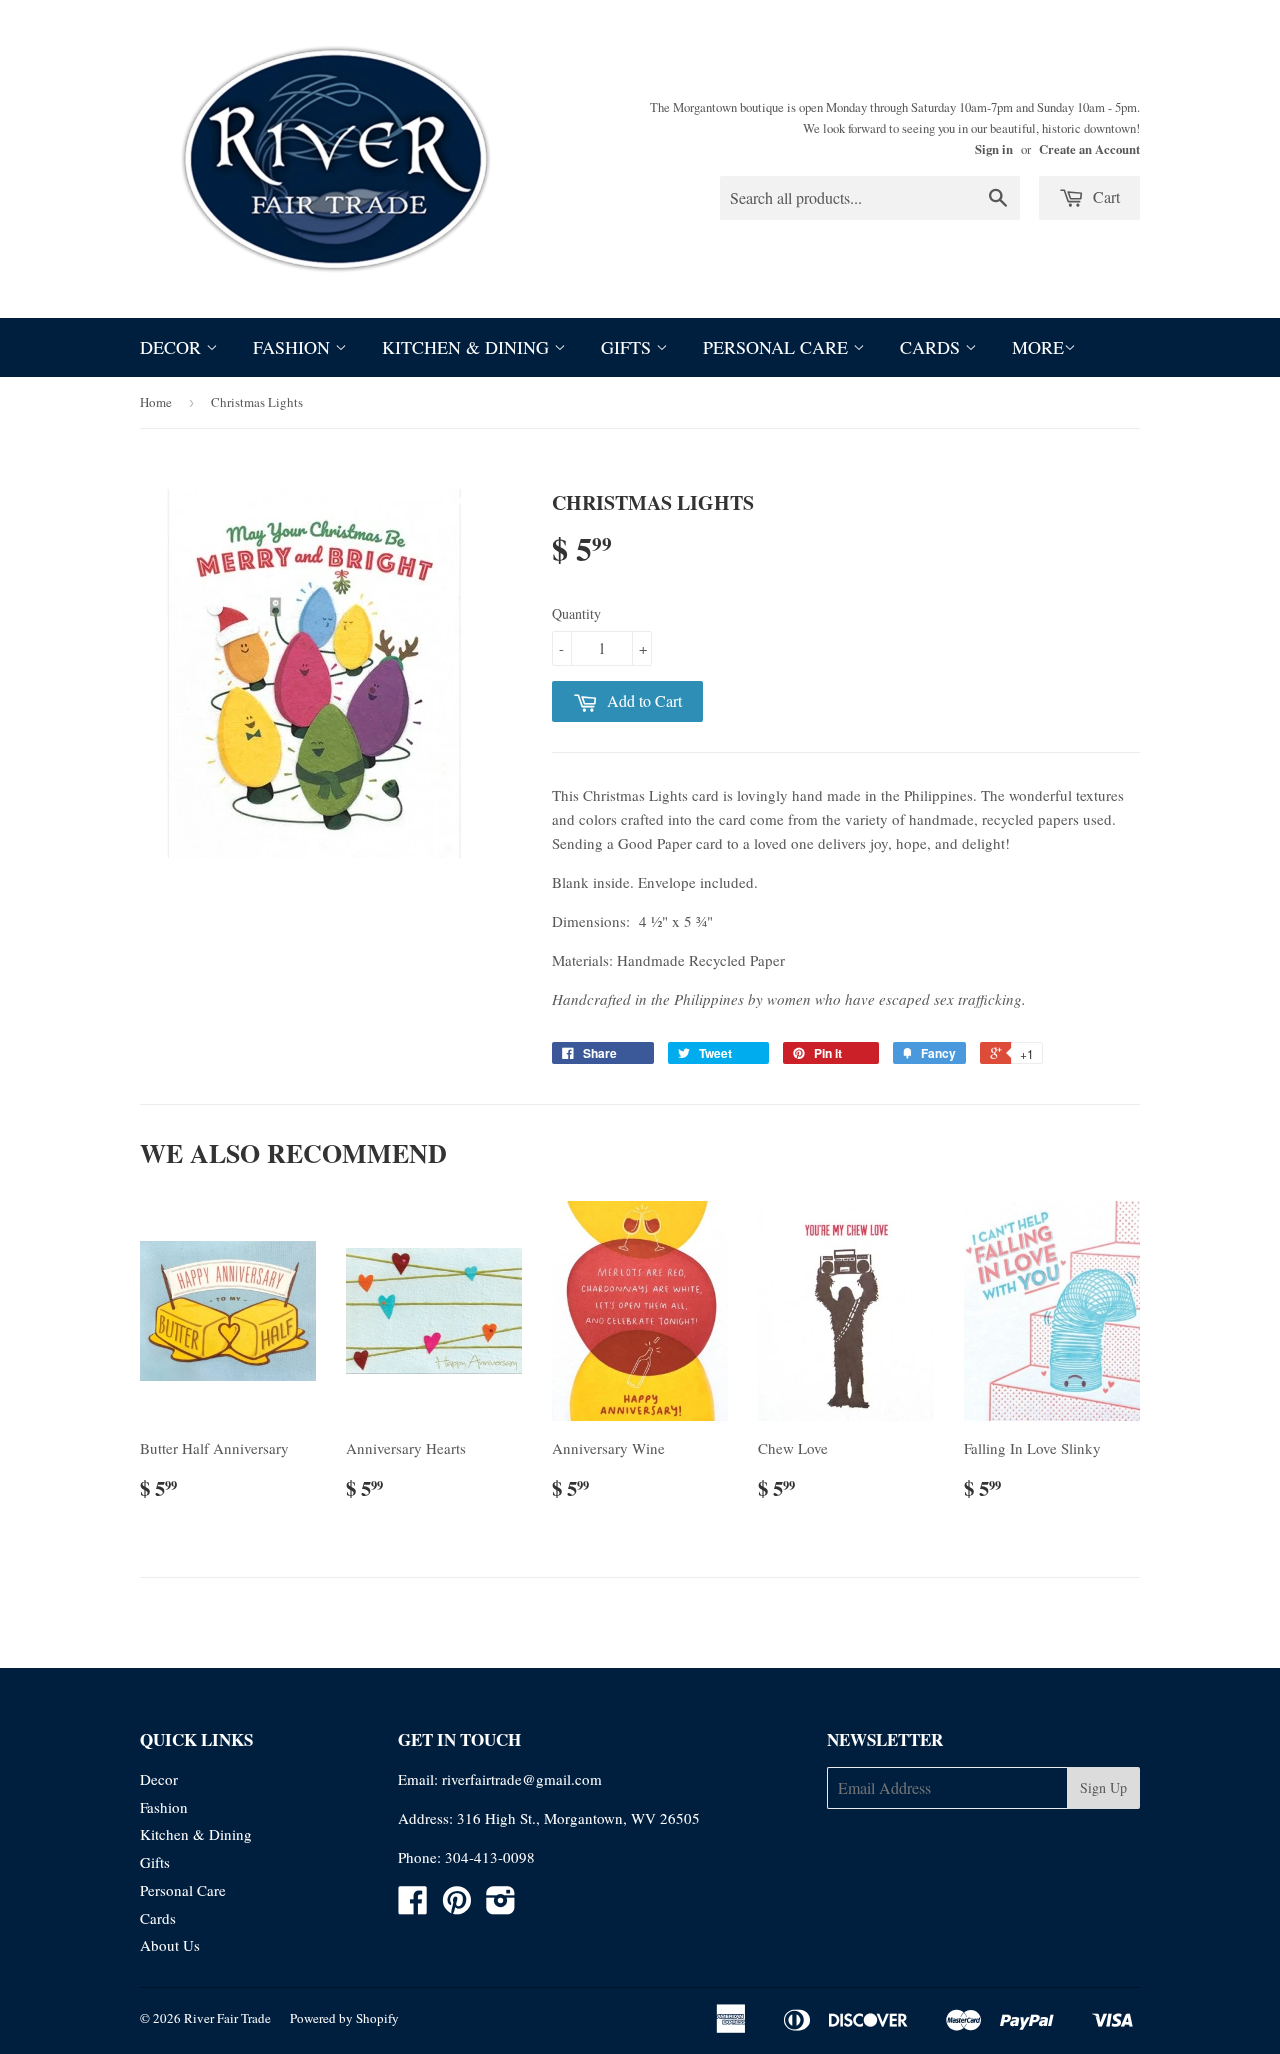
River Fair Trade (227, 2018)
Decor (173, 347)
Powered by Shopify (344, 2018)
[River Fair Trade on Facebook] (413, 1906)
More (1038, 347)
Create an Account (1089, 149)
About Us (170, 1945)
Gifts (628, 347)
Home (156, 402)
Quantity (576, 613)
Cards (932, 347)
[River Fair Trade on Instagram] (501, 1906)
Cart (1104, 196)
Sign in (994, 149)
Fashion (294, 347)
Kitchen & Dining (468, 347)
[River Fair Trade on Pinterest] (457, 1906)
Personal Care (778, 347)
